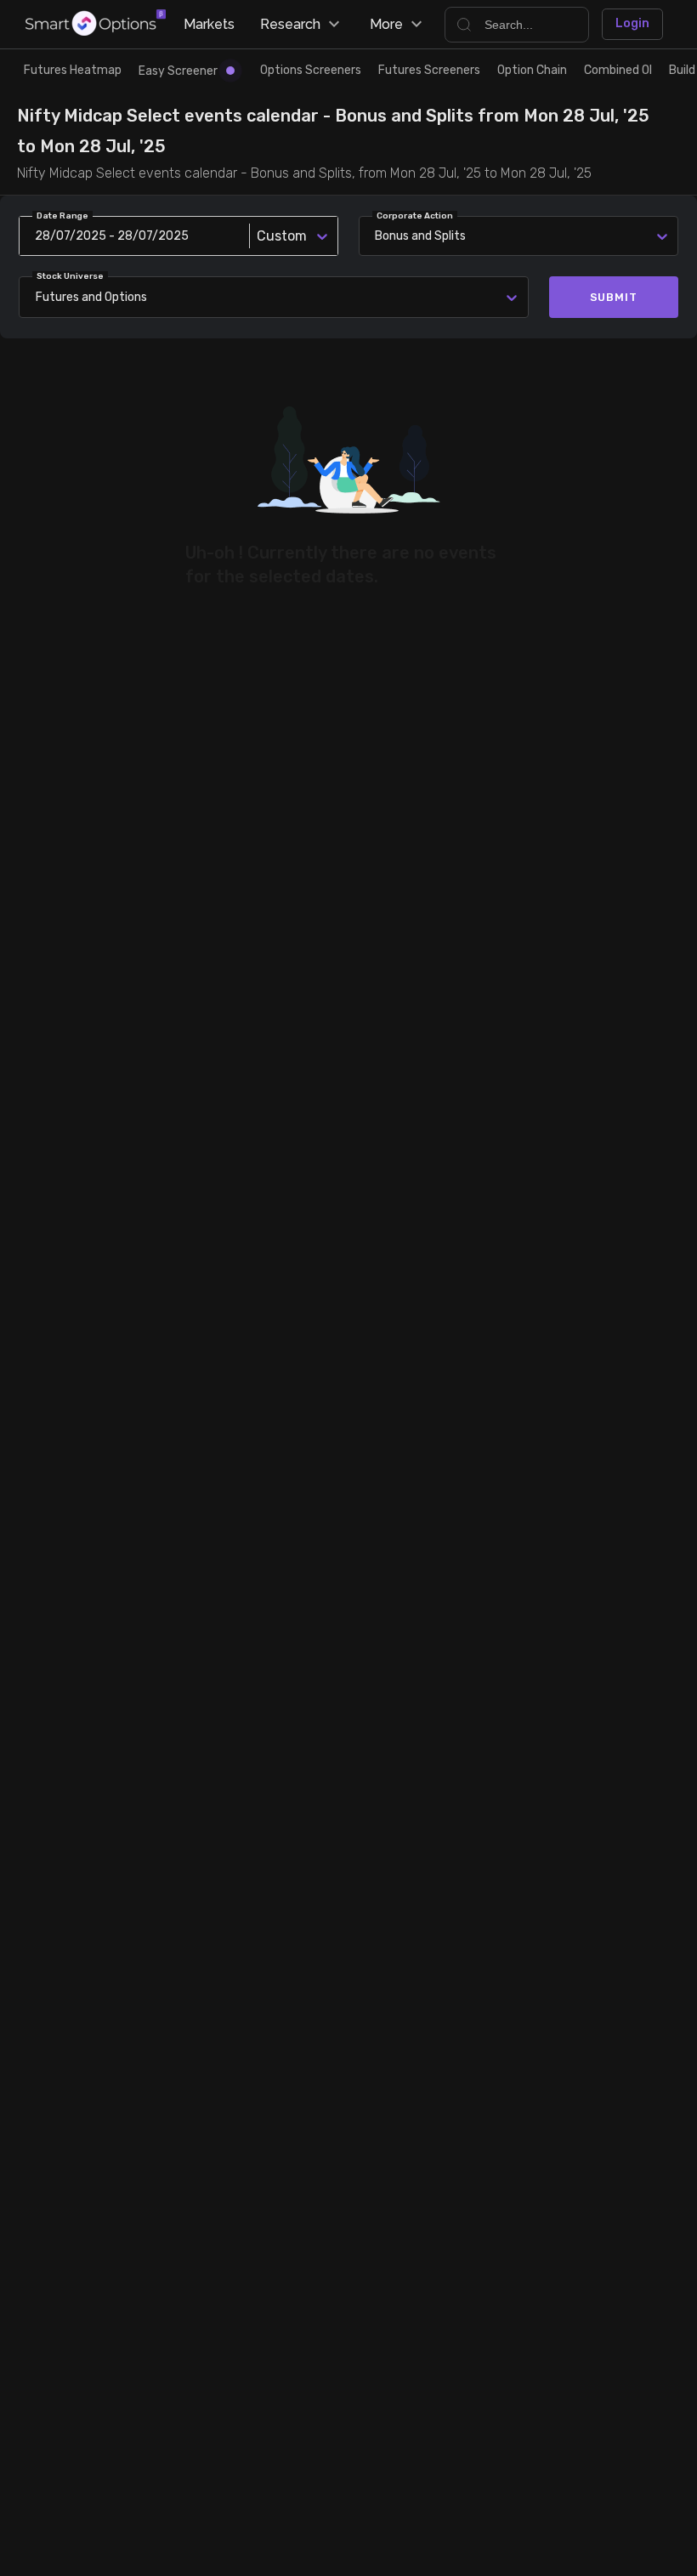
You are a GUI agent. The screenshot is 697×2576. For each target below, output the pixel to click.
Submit (614, 297)
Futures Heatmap (73, 70)
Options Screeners (311, 70)
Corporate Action (415, 216)
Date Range (62, 216)
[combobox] (39, 297)
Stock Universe (70, 276)
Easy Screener (178, 71)
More (386, 24)
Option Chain (532, 70)
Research (290, 24)
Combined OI (618, 70)
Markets (209, 24)
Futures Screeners (429, 70)
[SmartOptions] (96, 24)
